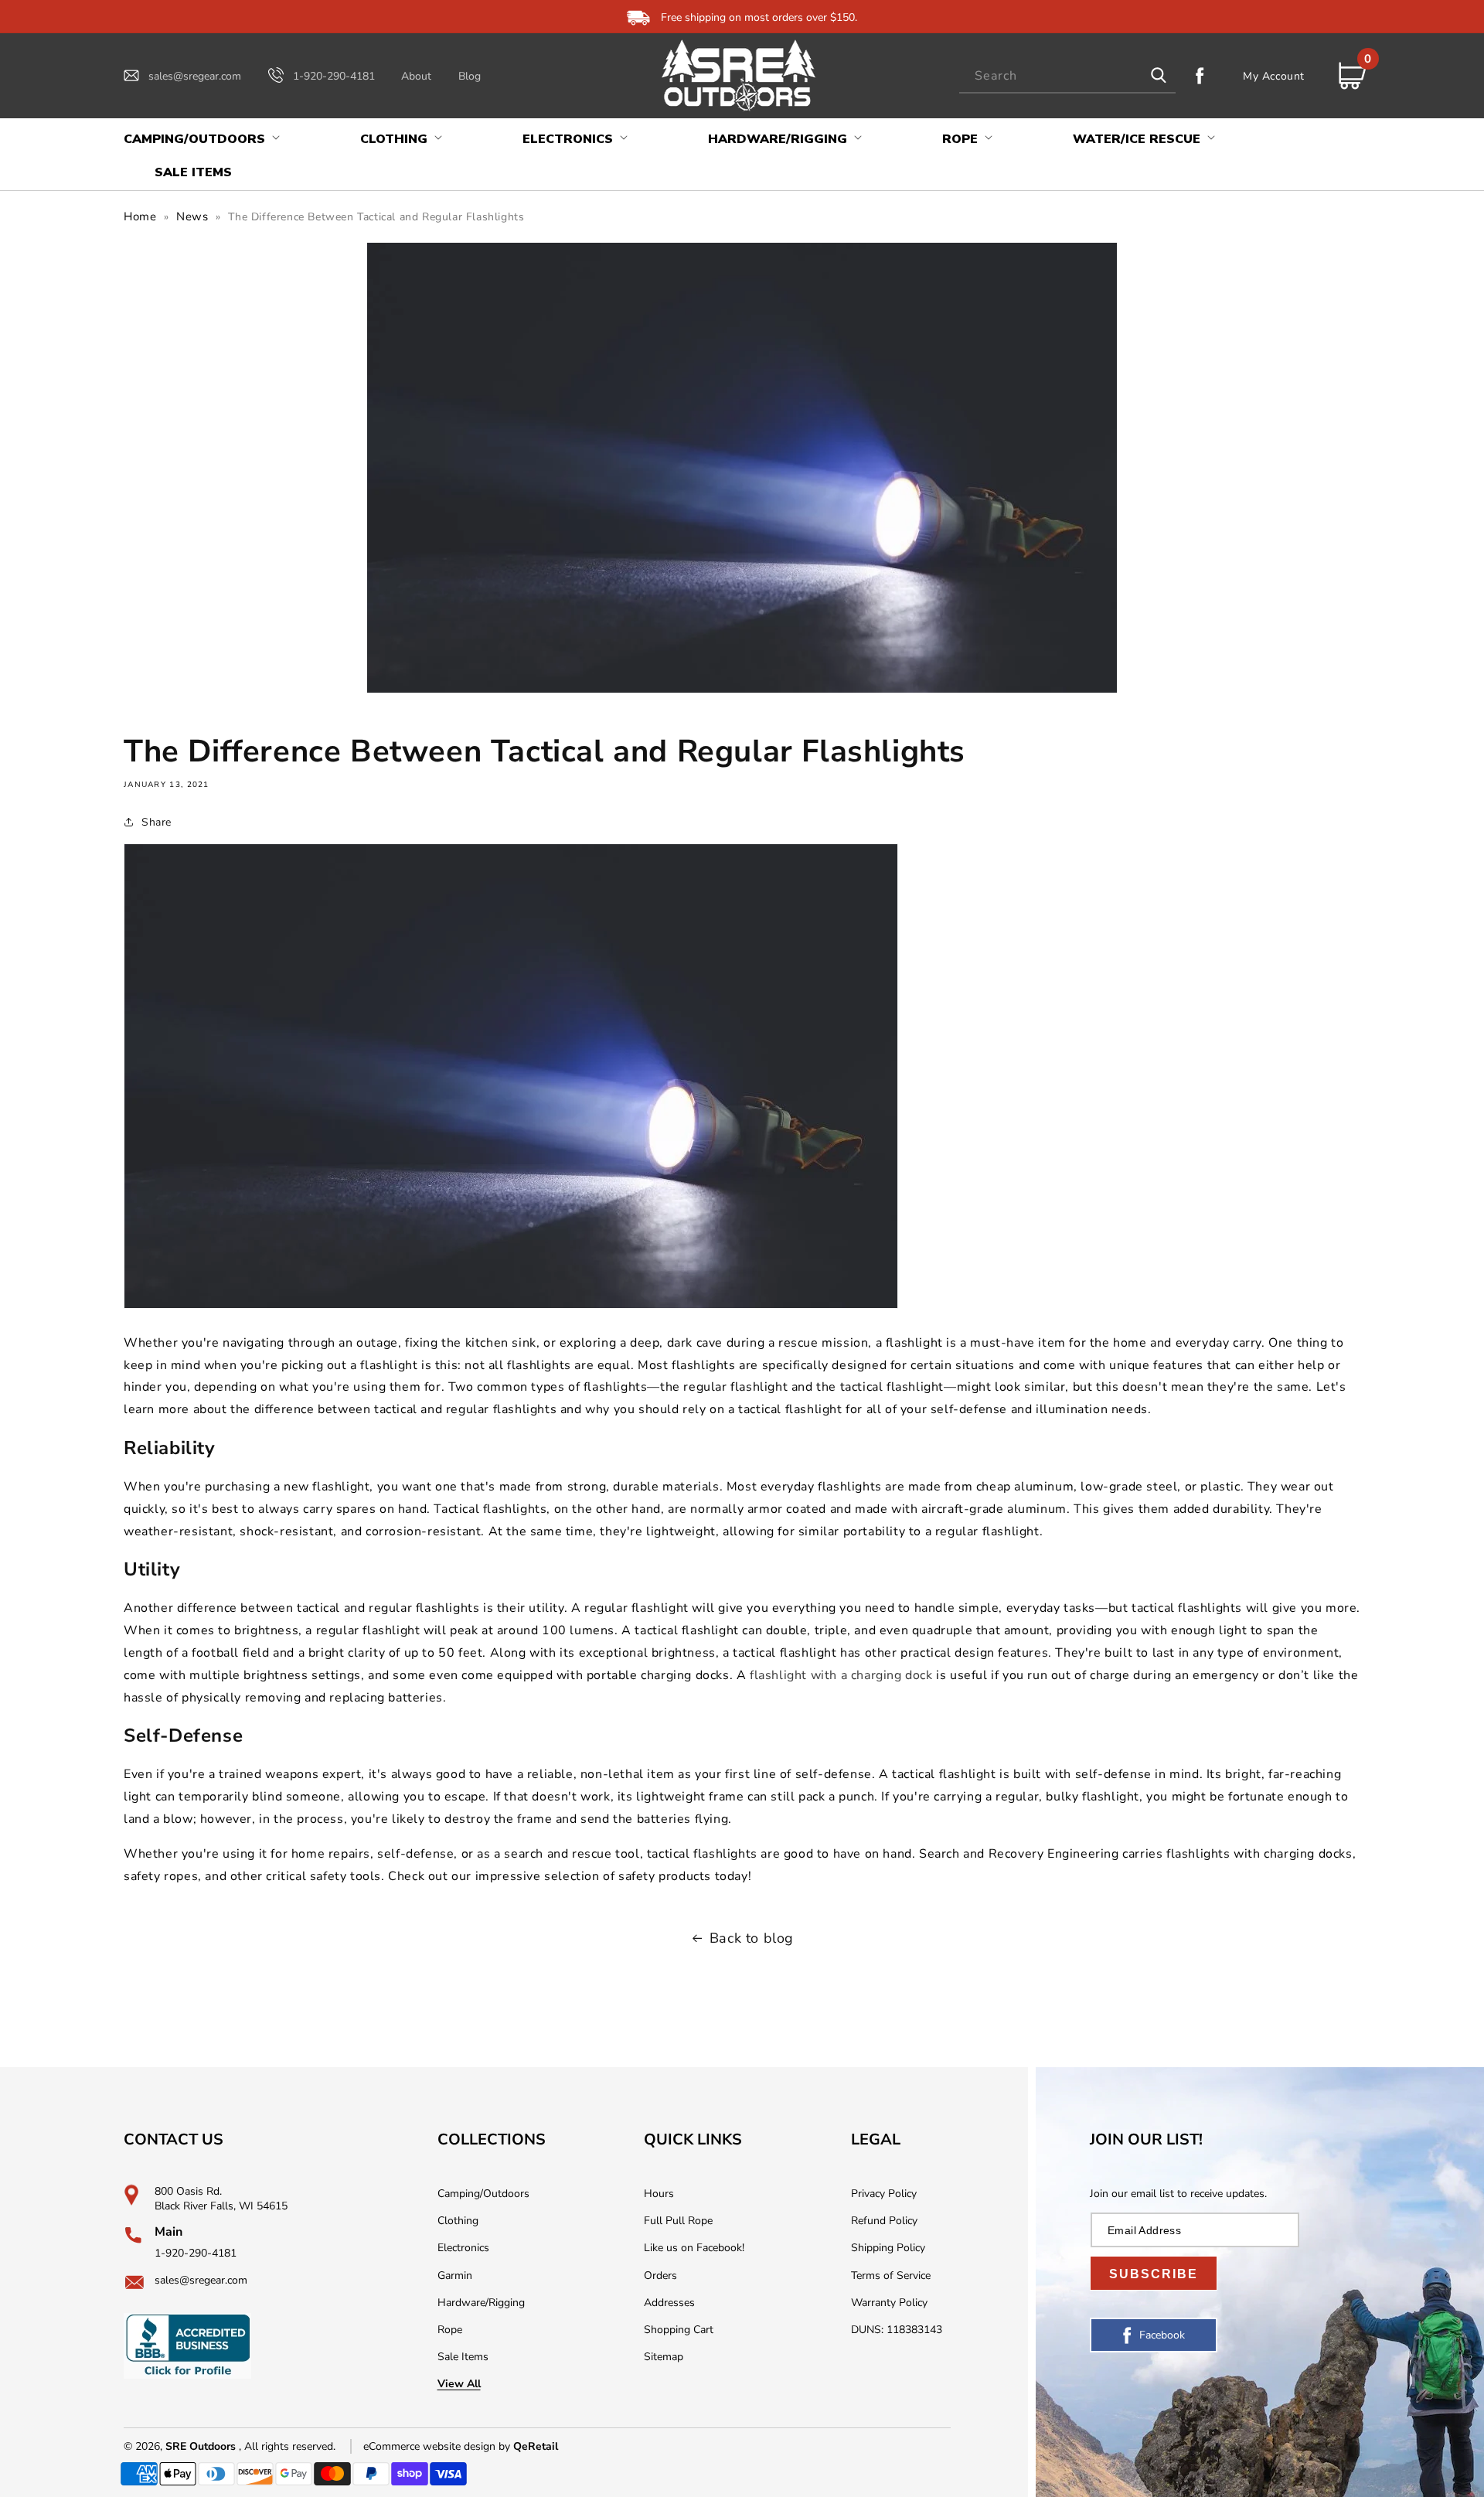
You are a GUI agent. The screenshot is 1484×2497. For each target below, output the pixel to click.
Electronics (463, 2248)
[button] (200, 140)
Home (140, 216)
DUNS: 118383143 (897, 2330)
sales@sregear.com (195, 76)
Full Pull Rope (678, 2221)
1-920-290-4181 (334, 76)
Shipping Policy (888, 2248)
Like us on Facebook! (694, 2248)
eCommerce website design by (438, 2446)
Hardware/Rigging (481, 2303)
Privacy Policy (884, 2194)
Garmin (455, 2276)
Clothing (458, 2221)
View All (459, 2384)
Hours (659, 2194)
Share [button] (157, 822)
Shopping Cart (679, 2330)
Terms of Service (891, 2276)
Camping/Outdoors (483, 2194)
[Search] (1159, 76)
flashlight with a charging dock (841, 1675)
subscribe (1154, 2274)
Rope (450, 2330)
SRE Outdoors (201, 2446)
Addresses (669, 2303)
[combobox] (1067, 76)
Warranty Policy (889, 2303)
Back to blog (752, 1938)
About (416, 76)
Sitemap (664, 2357)
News (192, 216)
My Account (1274, 76)
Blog (470, 76)
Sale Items (463, 2357)
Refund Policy (884, 2221)
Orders (660, 2276)
